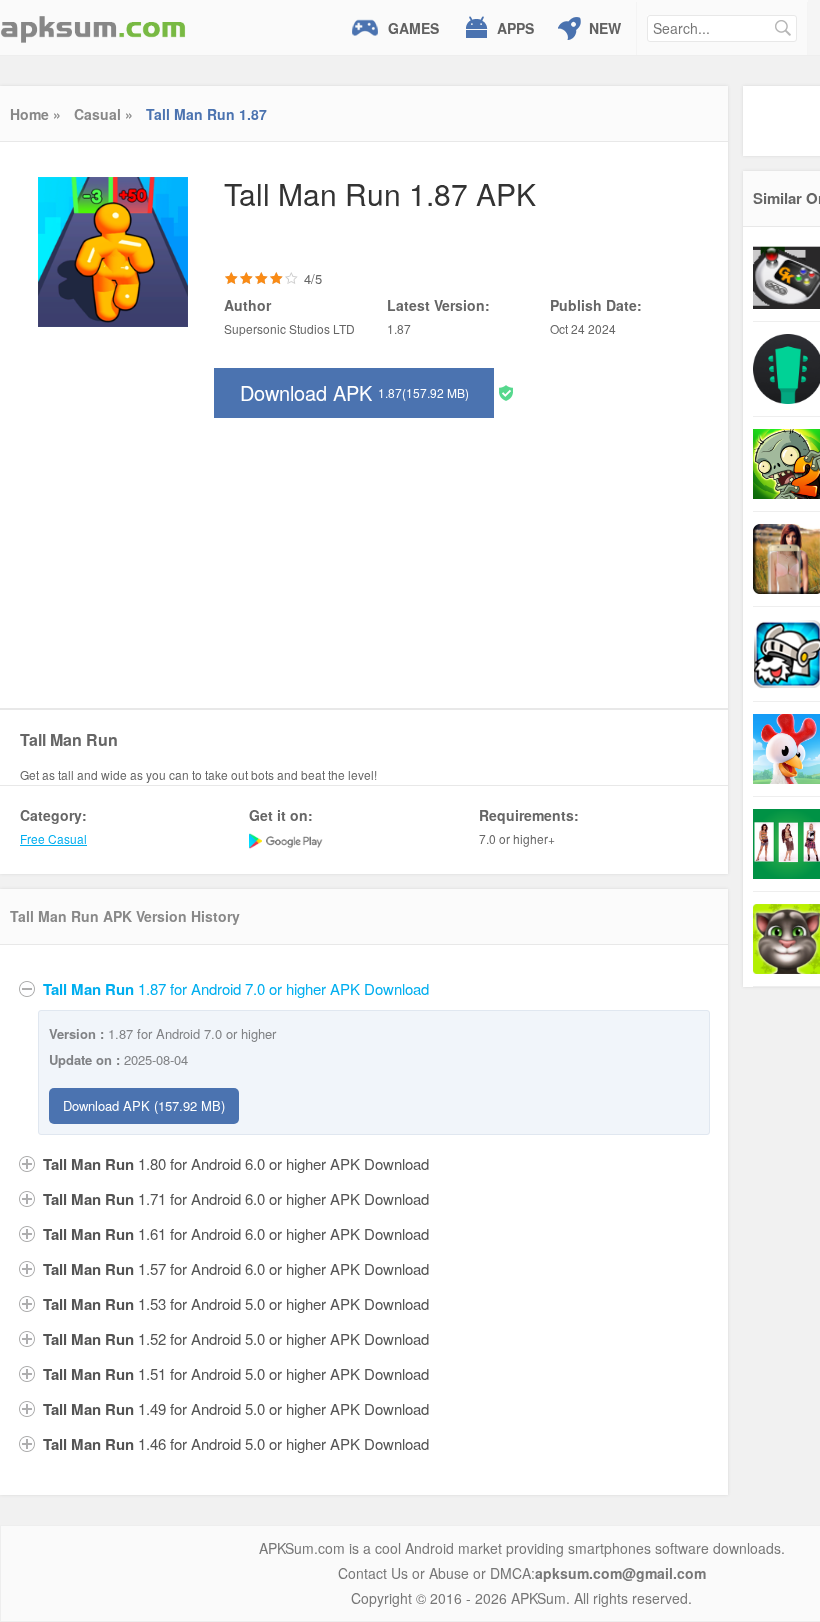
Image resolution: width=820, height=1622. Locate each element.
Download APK (354, 392)
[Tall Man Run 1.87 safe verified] (506, 391)
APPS (515, 28)
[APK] (93, 27)
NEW (605, 28)
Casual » (103, 114)
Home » (35, 114)
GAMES (413, 28)
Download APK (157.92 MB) (144, 1105)
